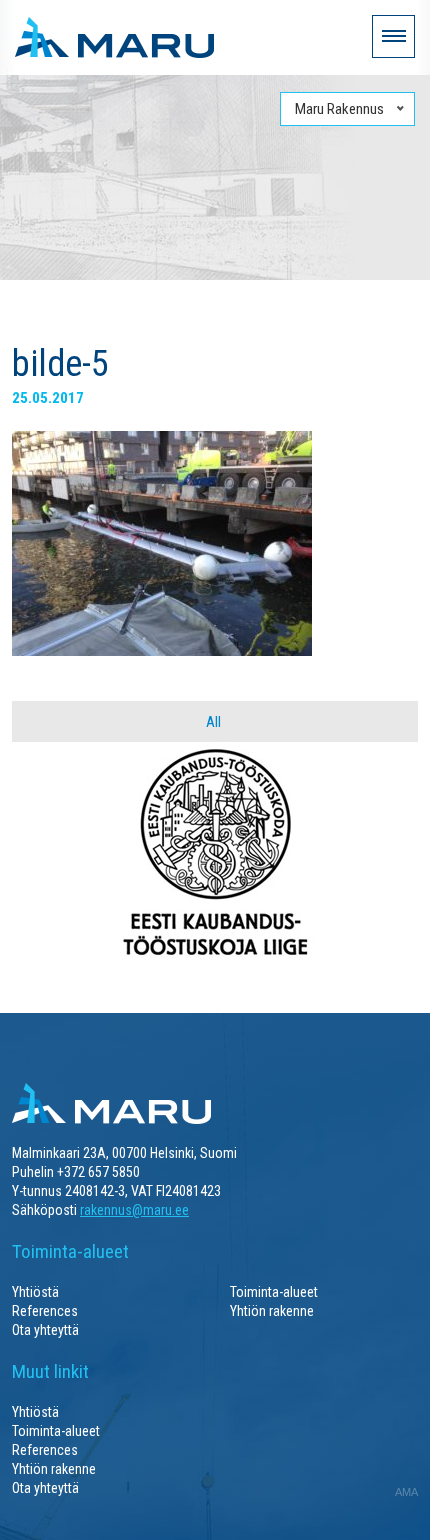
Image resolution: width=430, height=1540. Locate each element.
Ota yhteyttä (45, 1330)
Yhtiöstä (35, 1292)
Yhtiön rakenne (272, 1311)
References (45, 1311)
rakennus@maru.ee (134, 1210)
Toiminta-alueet (274, 1292)
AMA (406, 1492)
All (213, 722)
